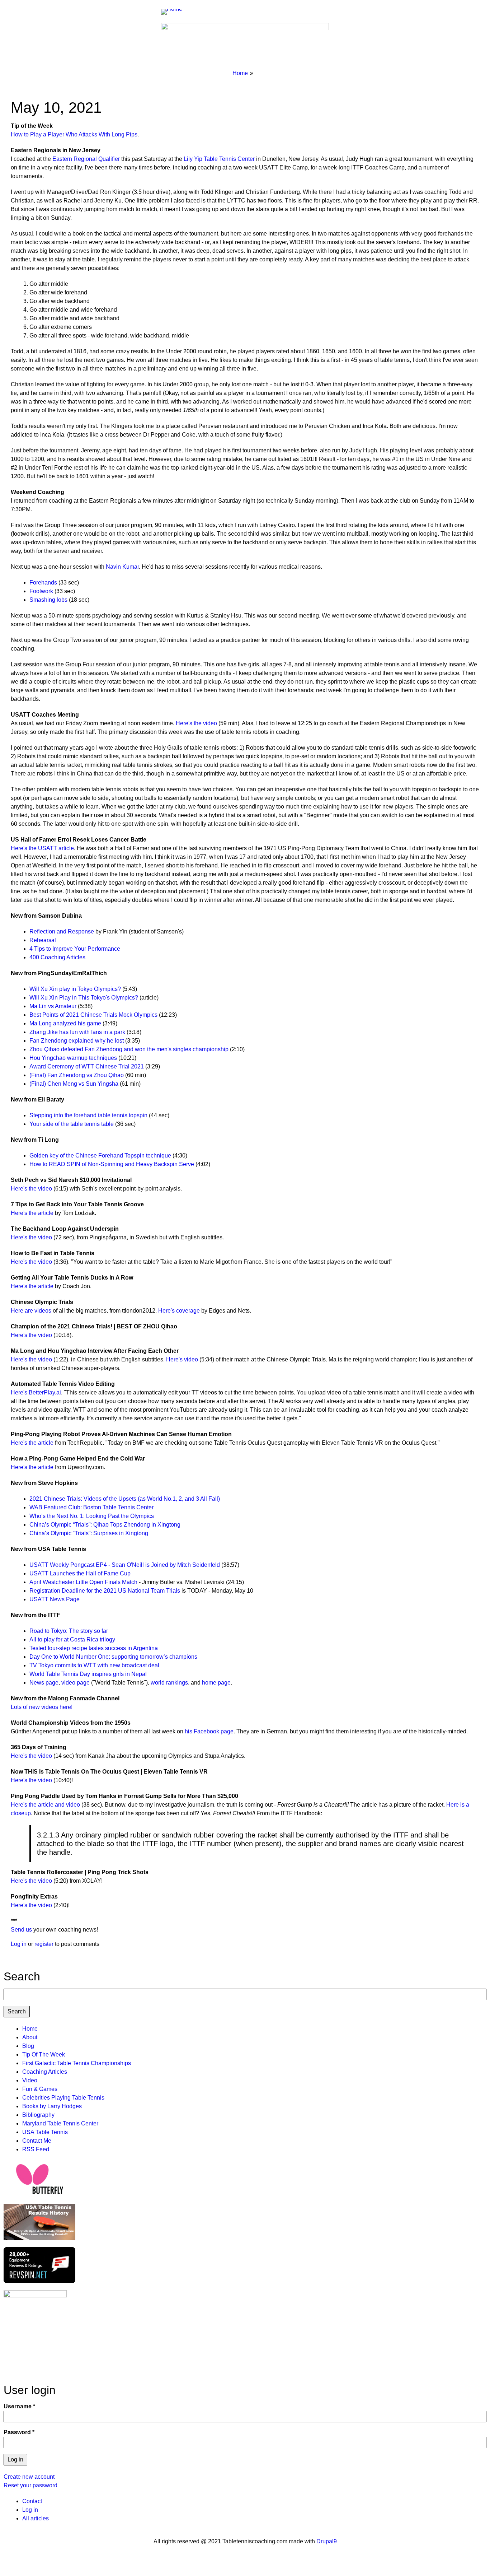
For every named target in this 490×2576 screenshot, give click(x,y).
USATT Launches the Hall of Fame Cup (80, 1573)
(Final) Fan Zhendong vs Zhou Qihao (77, 1075)
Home (240, 73)
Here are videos (31, 1311)
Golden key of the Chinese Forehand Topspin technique (100, 1156)
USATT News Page (55, 1599)
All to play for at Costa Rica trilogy (72, 1639)
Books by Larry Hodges (52, 2106)
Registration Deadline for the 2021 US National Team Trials (105, 1591)
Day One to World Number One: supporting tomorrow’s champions (113, 1657)
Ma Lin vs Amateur (53, 1006)
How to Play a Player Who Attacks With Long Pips (74, 134)
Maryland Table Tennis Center (60, 2123)
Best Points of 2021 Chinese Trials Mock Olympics (93, 1015)
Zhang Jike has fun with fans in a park (77, 1032)
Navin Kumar (122, 567)
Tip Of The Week (44, 2055)
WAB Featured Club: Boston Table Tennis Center (91, 1507)
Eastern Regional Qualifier (86, 159)
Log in (19, 1944)
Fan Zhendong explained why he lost (77, 1041)
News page (44, 1683)
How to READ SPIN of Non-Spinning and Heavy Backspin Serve (112, 1164)
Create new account (29, 2477)
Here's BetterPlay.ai (36, 1392)
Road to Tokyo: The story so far (69, 1631)
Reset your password (30, 2485)
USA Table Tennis (45, 2132)
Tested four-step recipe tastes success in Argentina (94, 1648)
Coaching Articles (45, 2072)
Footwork (41, 591)
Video (30, 2080)
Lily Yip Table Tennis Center (219, 159)
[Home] (175, 11)
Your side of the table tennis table (72, 1124)
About (30, 2037)
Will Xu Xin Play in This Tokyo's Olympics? (84, 998)
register (44, 1944)
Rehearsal (43, 940)
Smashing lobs (48, 600)
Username (18, 2406)
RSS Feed (36, 2149)
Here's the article (32, 1213)
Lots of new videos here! (42, 1707)
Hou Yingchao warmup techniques (73, 1058)
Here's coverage (179, 1311)
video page (76, 1683)
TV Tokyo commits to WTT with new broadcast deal (94, 1665)
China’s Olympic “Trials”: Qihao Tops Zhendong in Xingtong (105, 1525)
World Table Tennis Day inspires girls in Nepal (88, 1674)
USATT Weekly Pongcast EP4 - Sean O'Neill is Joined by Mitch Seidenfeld (125, 1565)
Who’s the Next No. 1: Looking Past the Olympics (92, 1516)
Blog (28, 2046)
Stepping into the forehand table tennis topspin (88, 1115)
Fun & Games (40, 2089)
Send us (21, 1930)
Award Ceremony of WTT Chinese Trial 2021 (87, 1066)
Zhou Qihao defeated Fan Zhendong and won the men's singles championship (129, 1049)
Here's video (182, 1359)
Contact (32, 2501)
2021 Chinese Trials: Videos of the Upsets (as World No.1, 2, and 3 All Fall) (125, 1499)
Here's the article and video (45, 1805)
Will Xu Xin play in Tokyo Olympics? (75, 989)
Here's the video (196, 723)
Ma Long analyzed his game (65, 1023)
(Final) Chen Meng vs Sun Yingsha (75, 1084)
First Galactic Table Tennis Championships (77, 2063)
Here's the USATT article (42, 848)
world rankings (169, 1683)
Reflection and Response (62, 931)
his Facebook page (209, 1731)
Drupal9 (326, 2541)
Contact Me (37, 2141)
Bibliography (38, 2115)
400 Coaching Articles (57, 957)
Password (17, 2432)
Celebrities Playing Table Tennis (63, 2098)
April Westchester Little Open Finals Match (83, 1582)
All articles (36, 2518)
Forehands (43, 583)
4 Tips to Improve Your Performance (75, 949)
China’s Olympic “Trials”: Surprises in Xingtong (89, 1533)
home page (216, 1683)
